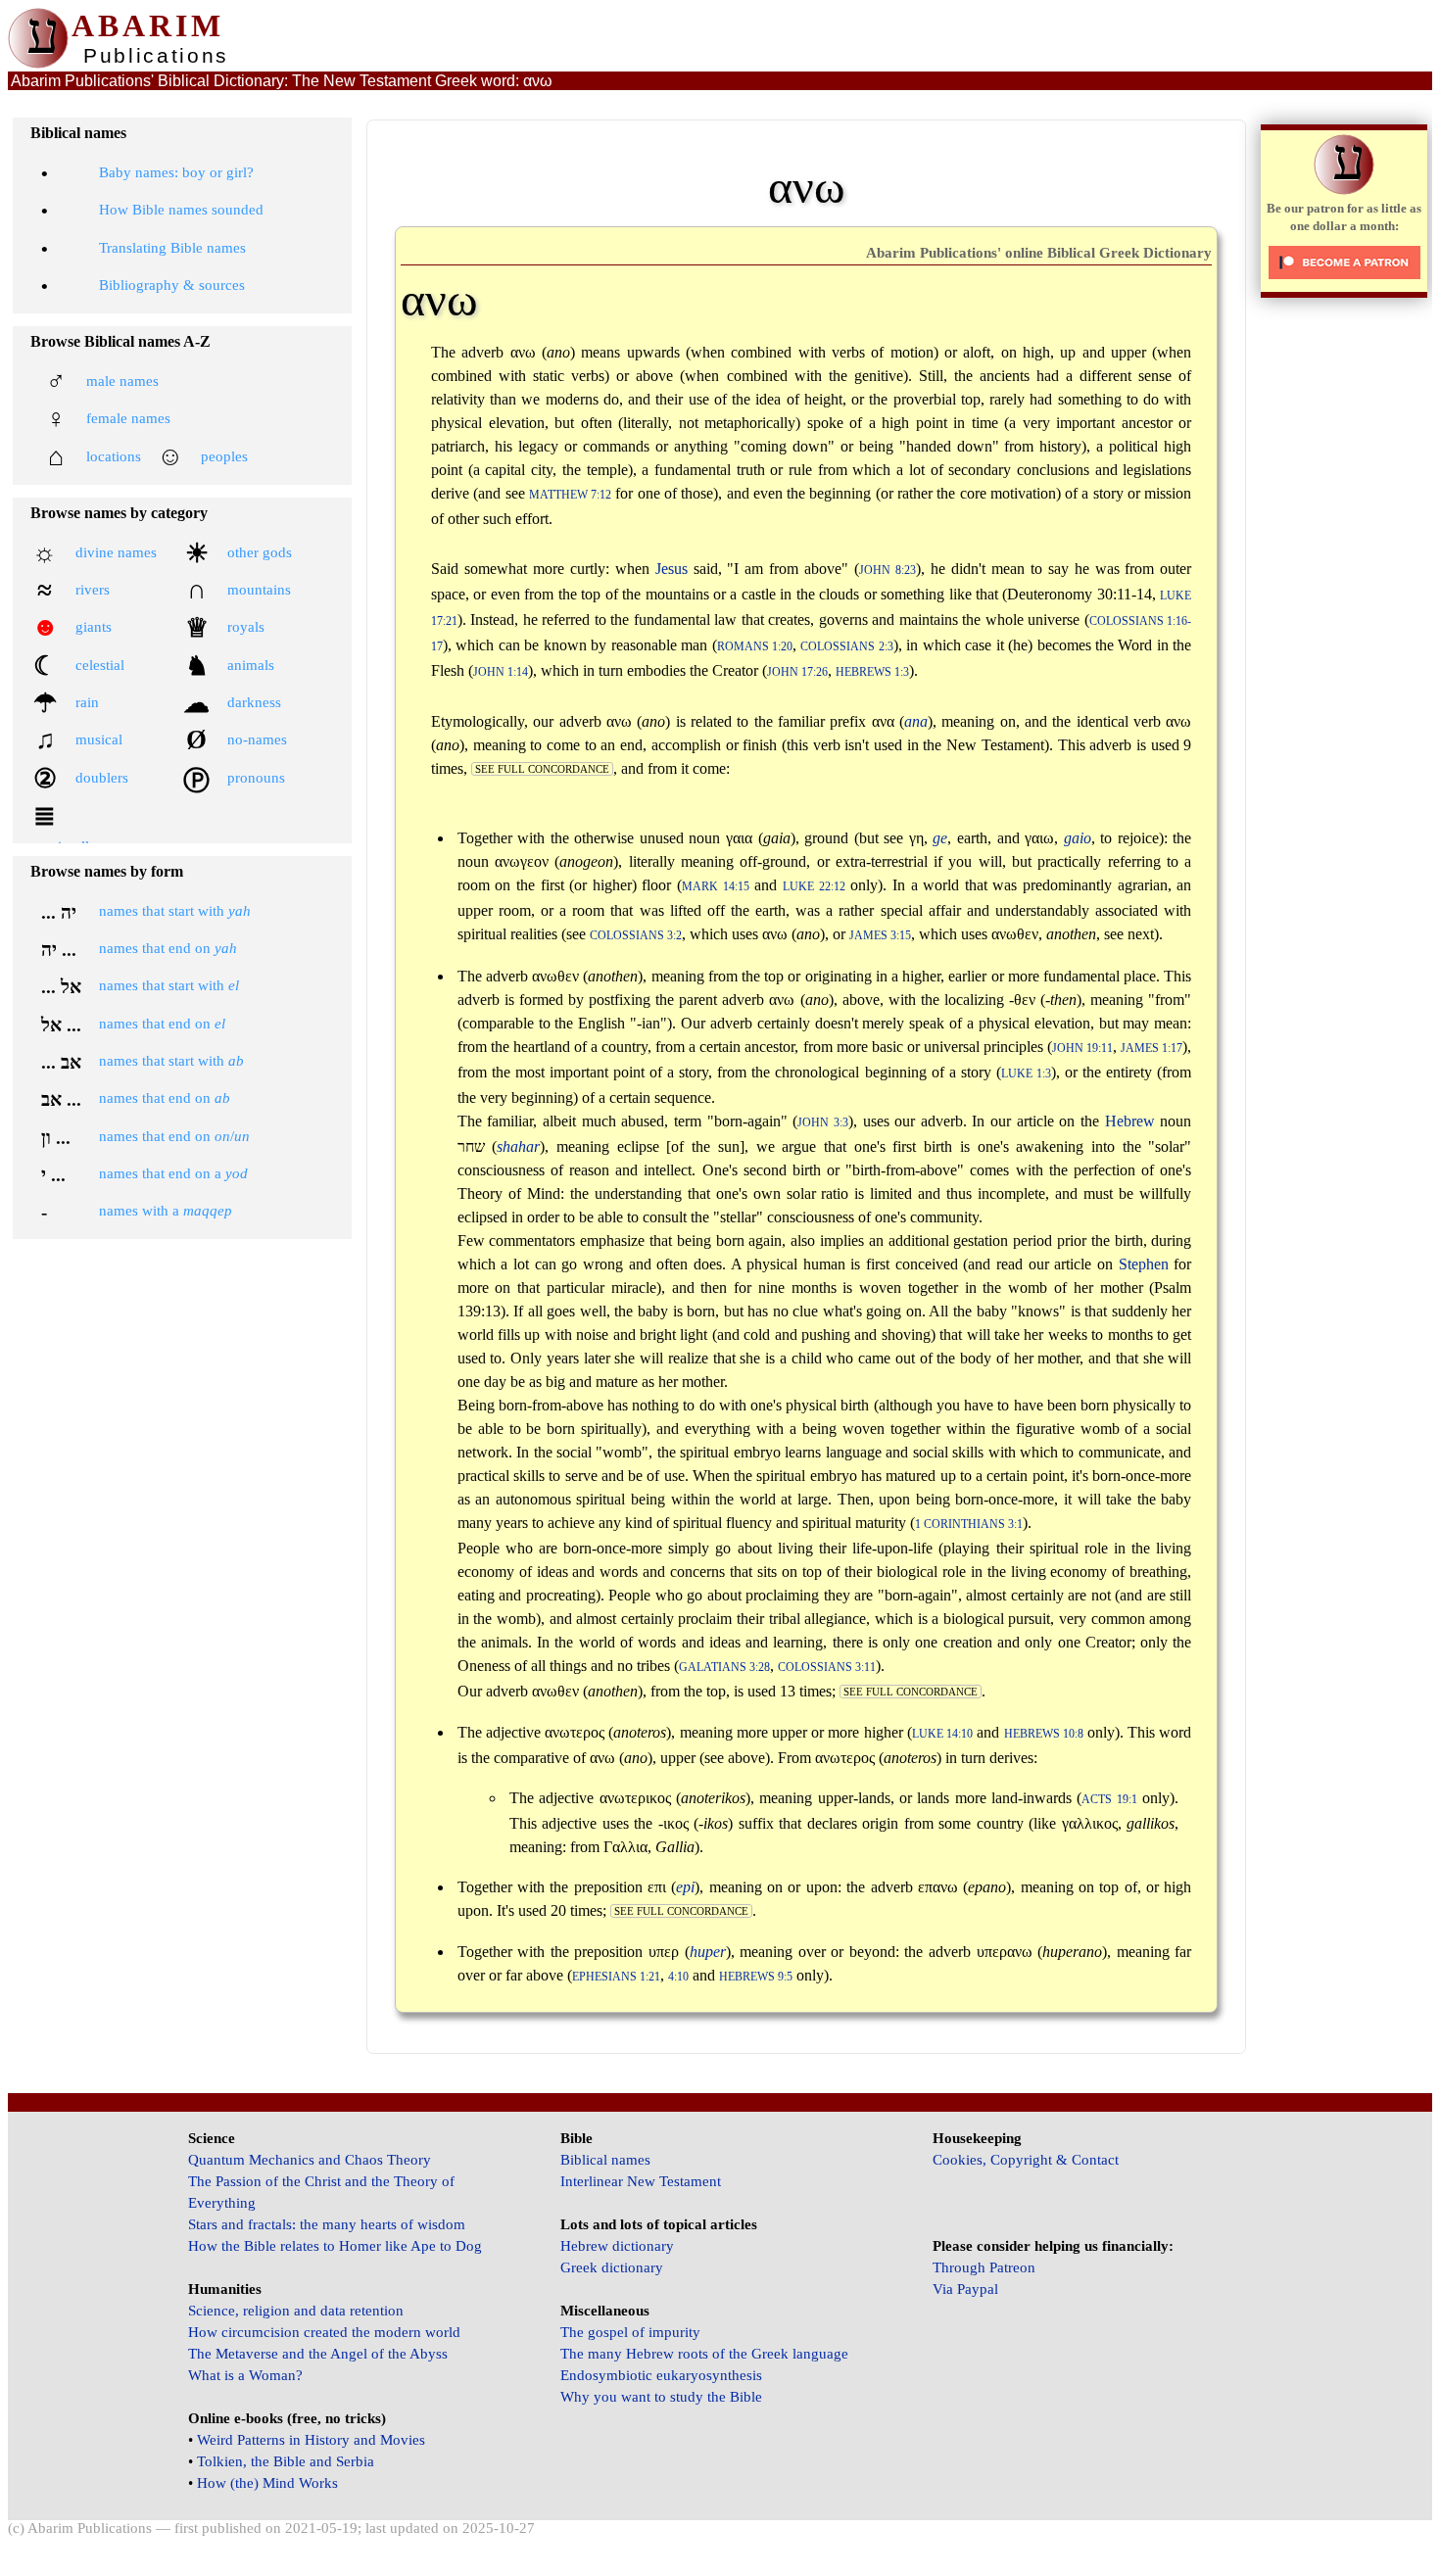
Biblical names (605, 2160)
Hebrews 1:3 (872, 672)
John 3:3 (823, 1123)
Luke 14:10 (942, 1734)
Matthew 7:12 (570, 495)
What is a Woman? (245, 2375)
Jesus (672, 569)
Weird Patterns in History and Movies (311, 2440)
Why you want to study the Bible (661, 2397)
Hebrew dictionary (617, 2246)
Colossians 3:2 (636, 936)
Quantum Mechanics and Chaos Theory (310, 2160)
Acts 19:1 (1109, 1800)
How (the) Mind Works (267, 2483)
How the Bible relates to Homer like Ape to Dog (335, 2246)
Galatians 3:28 (724, 1668)
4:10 (678, 1977)
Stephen (1144, 1264)
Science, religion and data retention (296, 2311)
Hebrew (1130, 1121)
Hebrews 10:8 (1044, 1734)
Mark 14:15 (716, 887)
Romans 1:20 (755, 647)
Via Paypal (965, 2289)
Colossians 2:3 (846, 647)
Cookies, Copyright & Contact (1026, 2160)
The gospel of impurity (630, 2332)
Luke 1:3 (1026, 1074)
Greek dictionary (612, 2267)
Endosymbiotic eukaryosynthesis (661, 2375)
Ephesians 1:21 (616, 1977)
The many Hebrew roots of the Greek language (704, 2354)
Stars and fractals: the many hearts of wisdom (327, 2224)
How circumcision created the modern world (324, 2332)
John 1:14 (501, 672)
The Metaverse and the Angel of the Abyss (318, 2354)
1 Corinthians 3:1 (969, 1525)
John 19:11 (1082, 1049)
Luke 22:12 (814, 887)
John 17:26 (797, 672)
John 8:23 (888, 571)
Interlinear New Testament (641, 2181)
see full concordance (542, 769)
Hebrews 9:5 (756, 1977)
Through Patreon (984, 2267)
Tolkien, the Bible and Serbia (286, 2461)
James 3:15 (880, 936)
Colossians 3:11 (827, 1668)
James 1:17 (1152, 1049)
